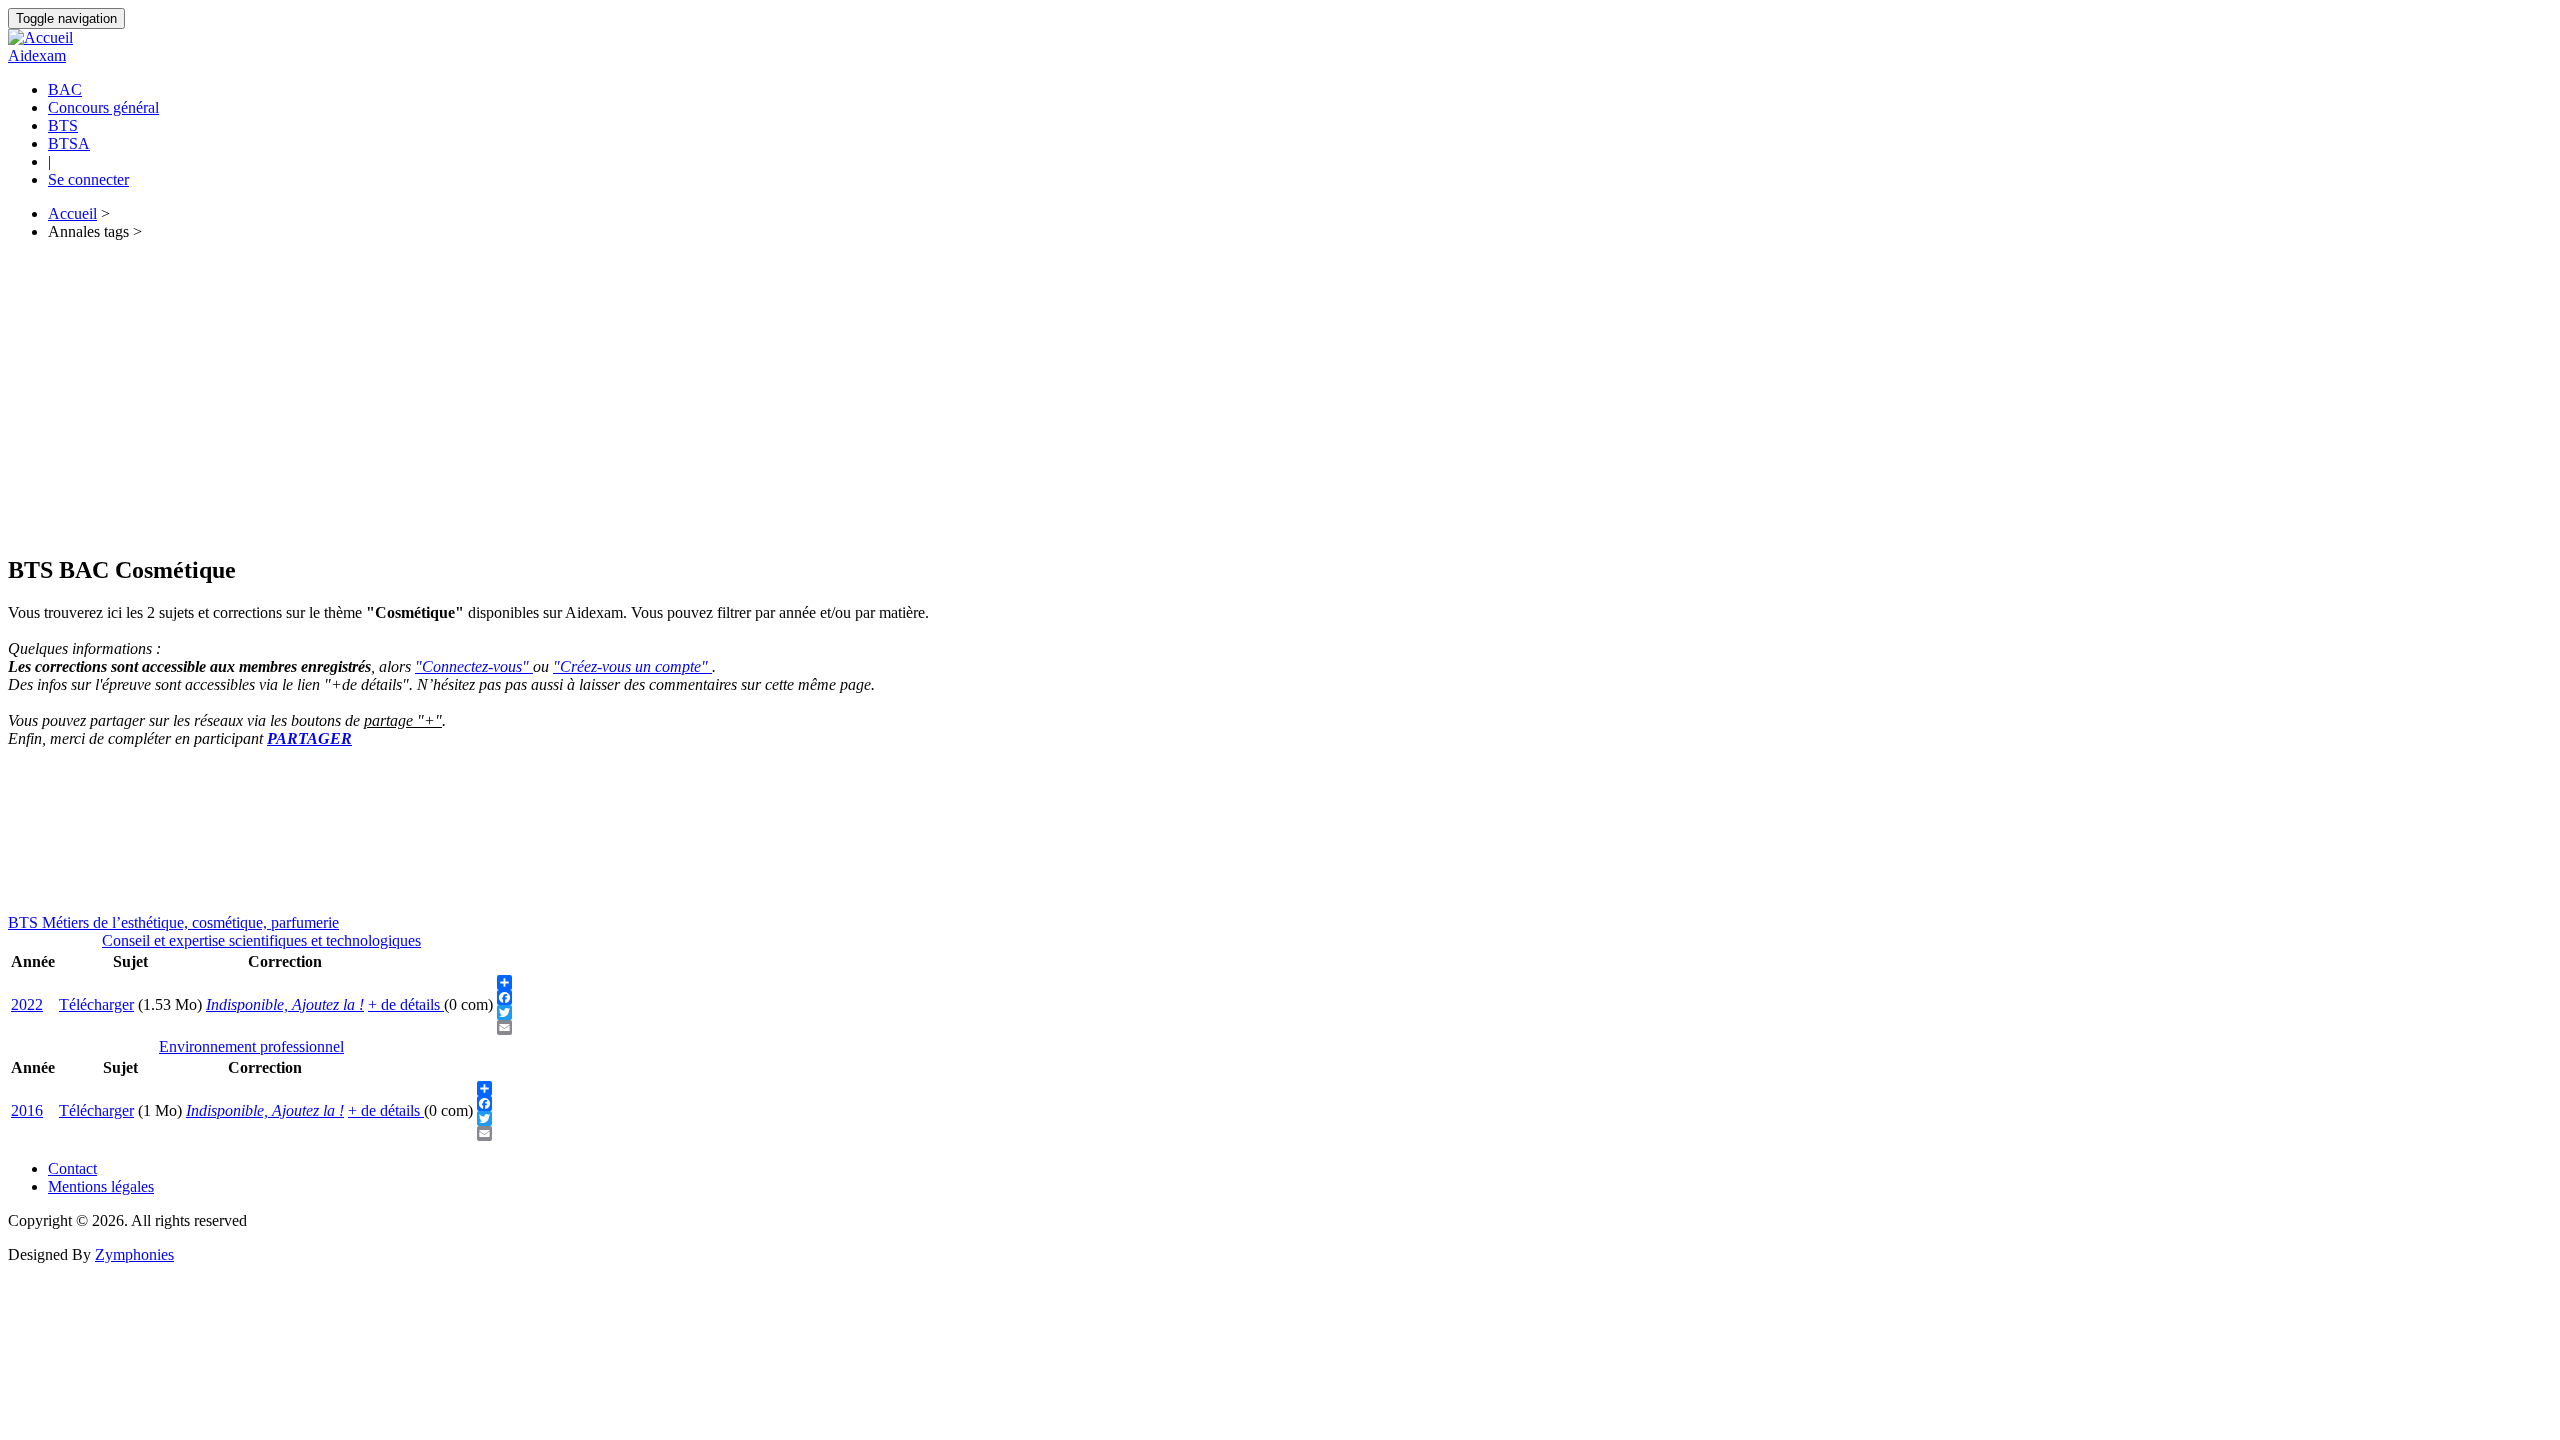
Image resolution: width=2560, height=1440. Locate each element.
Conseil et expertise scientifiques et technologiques (261, 940)
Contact (72, 1168)
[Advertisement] (608, 397)
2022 (27, 1004)
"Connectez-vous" (474, 666)
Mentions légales (101, 1186)
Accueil (72, 213)
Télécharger (96, 1004)
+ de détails (406, 1004)
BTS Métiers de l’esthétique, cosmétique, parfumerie (173, 922)
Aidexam (37, 55)
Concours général (103, 107)
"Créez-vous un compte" (632, 666)
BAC (65, 89)
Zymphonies (134, 1254)
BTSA (69, 143)
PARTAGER (309, 738)
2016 (27, 1110)
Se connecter (88, 179)
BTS (63, 125)
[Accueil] (40, 37)
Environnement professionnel (251, 1046)
